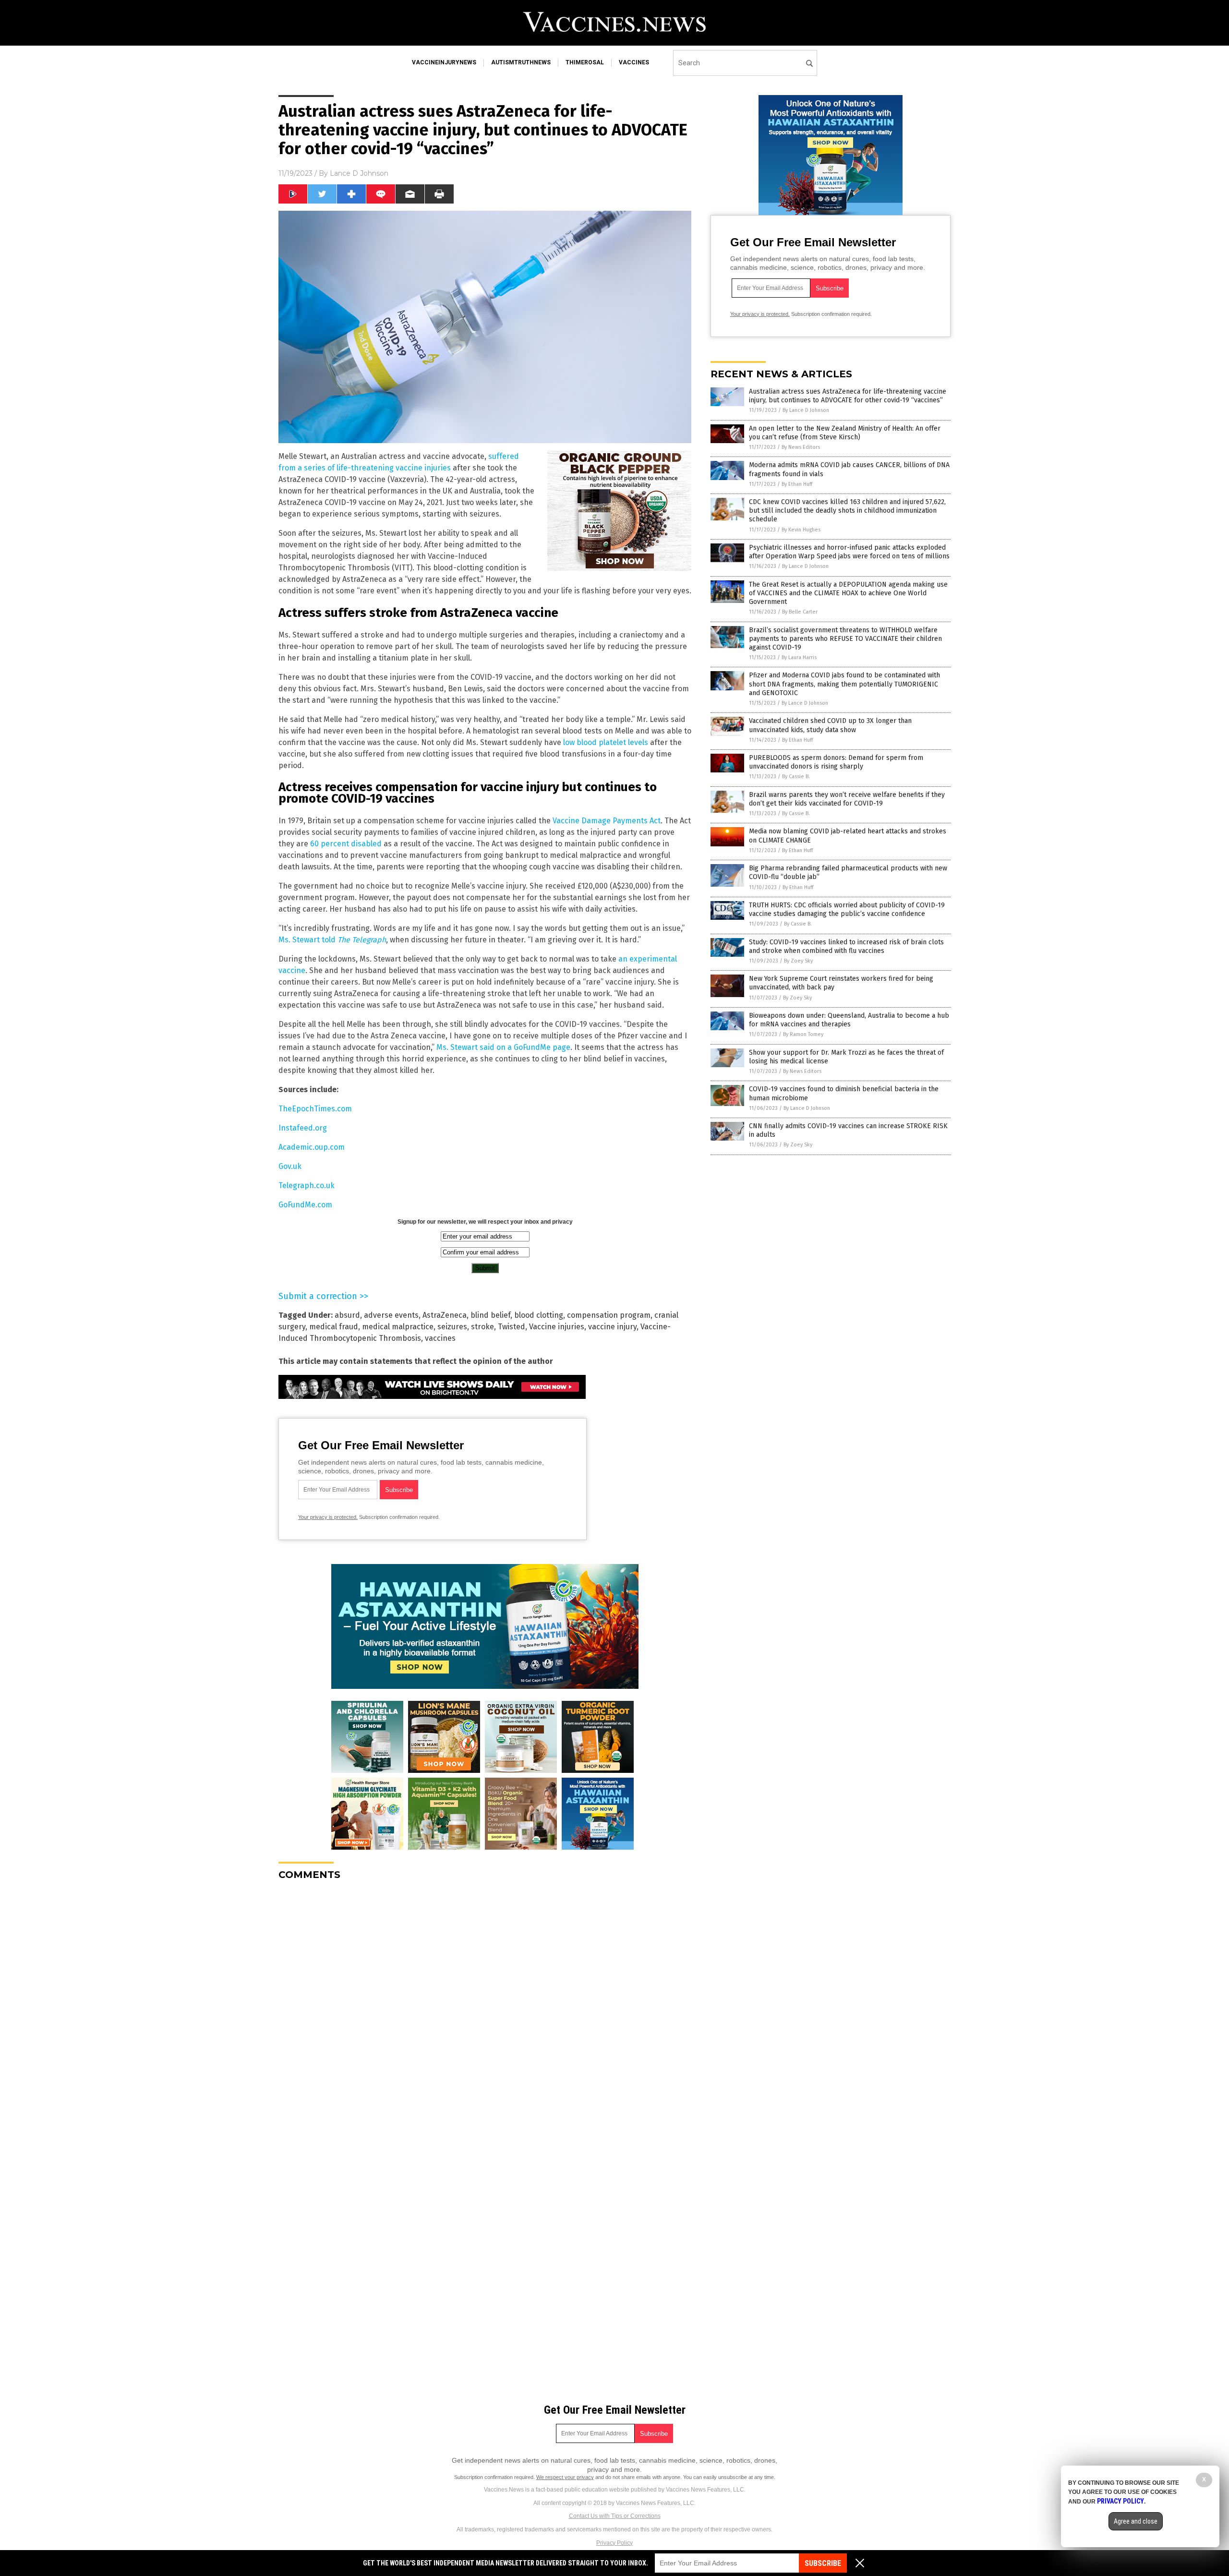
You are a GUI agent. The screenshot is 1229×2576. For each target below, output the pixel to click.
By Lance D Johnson (806, 410)
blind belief (490, 1315)
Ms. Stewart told (332, 940)
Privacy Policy (614, 2543)
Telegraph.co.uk (307, 1186)
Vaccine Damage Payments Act (607, 821)
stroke (482, 1327)
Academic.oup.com (312, 1147)
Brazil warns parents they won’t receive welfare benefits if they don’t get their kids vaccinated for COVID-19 (847, 799)
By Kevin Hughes (801, 530)
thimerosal (585, 62)
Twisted (512, 1327)
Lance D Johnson (359, 173)
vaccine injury (612, 1327)
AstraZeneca (445, 1315)
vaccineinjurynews (444, 62)
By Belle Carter (800, 612)
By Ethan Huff (797, 484)
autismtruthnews (521, 62)
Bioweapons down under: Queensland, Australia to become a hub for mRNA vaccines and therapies (849, 1020)
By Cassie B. (796, 776)
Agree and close (1136, 2521)
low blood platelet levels (606, 742)
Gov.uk (290, 1166)
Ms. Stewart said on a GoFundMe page (503, 1047)
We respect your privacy (565, 2477)
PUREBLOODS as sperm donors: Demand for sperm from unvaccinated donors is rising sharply (836, 762)
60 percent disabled (346, 844)
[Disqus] (485, 2008)
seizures (452, 1327)
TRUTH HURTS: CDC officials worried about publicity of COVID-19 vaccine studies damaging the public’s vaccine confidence (847, 909)
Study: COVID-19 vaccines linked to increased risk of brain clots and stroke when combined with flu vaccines (846, 946)
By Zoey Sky (798, 961)
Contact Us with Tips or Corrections (615, 2516)
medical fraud (334, 1327)
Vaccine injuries (557, 1327)
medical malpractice (398, 1327)
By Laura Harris (799, 657)
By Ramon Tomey (803, 1034)
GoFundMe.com (305, 1205)
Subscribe (823, 2563)
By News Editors (801, 447)
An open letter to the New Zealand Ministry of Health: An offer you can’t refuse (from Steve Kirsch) (845, 433)
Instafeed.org (303, 1128)
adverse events (391, 1315)
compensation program (609, 1315)
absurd (347, 1315)
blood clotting (539, 1315)
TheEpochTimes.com (315, 1109)
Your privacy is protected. (328, 1517)
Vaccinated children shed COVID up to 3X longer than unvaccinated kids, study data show (830, 725)
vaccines (634, 62)
